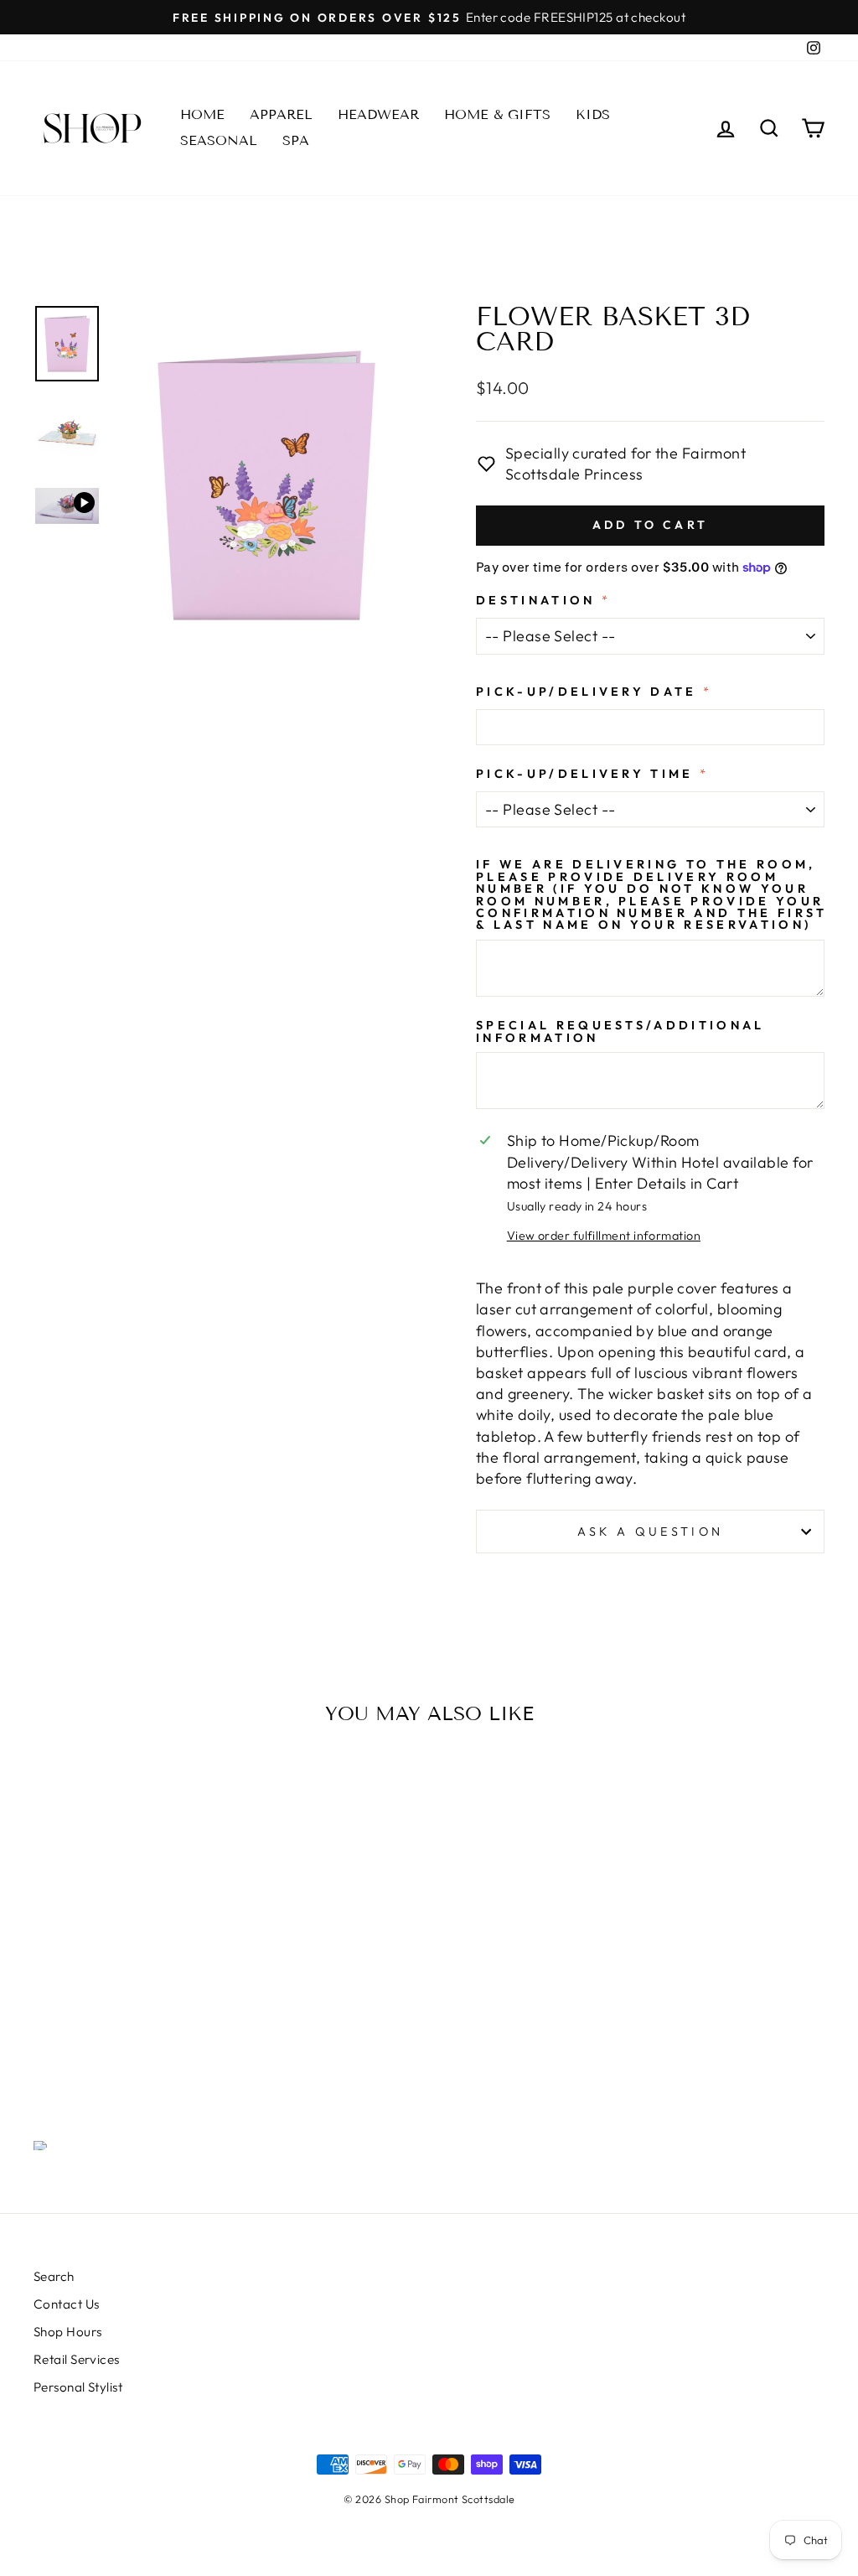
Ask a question (650, 1532)
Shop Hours (68, 2332)
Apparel (281, 114)
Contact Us (67, 2304)
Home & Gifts (497, 114)
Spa (296, 140)
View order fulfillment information (604, 1236)
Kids (593, 114)
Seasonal (219, 140)
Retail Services (77, 2359)
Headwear (378, 114)
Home (202, 114)
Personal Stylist (78, 2387)
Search (54, 2276)
